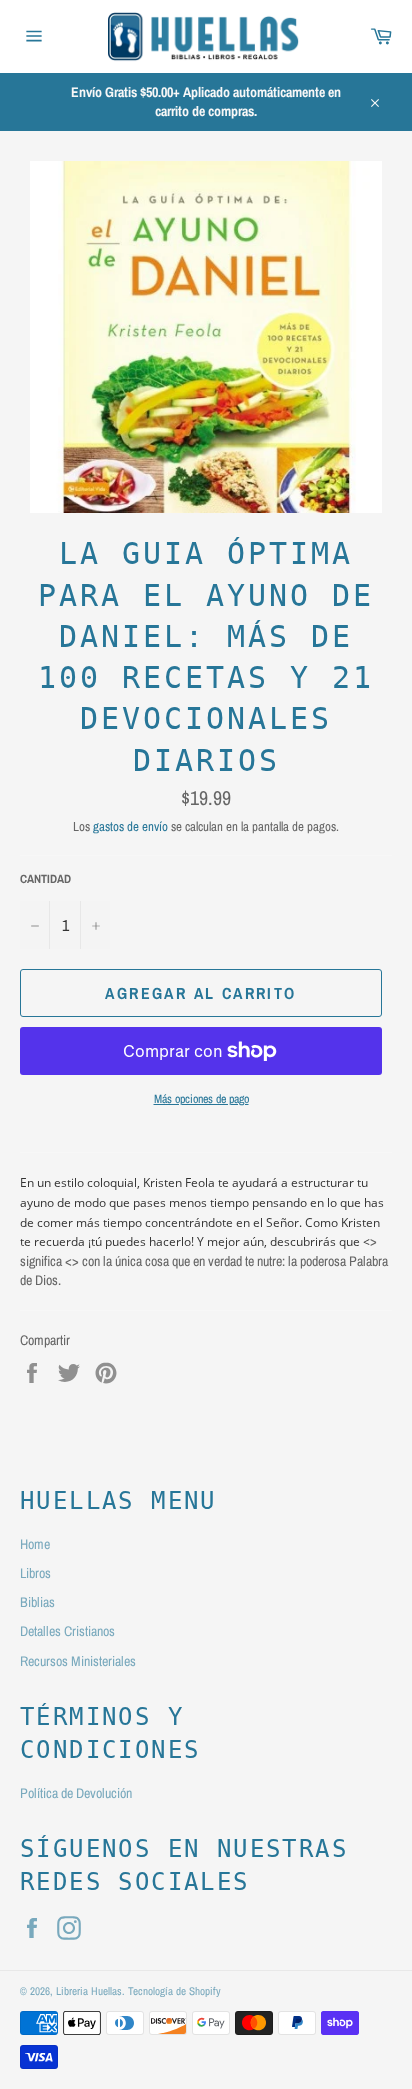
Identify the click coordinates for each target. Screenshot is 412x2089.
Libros (35, 1573)
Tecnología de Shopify (174, 1990)
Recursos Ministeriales (78, 1661)
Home (35, 1544)
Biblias (37, 1602)
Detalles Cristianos (67, 1631)
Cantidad (45, 879)
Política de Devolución (76, 1793)
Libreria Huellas (89, 1990)
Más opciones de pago (201, 1099)
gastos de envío (130, 826)
